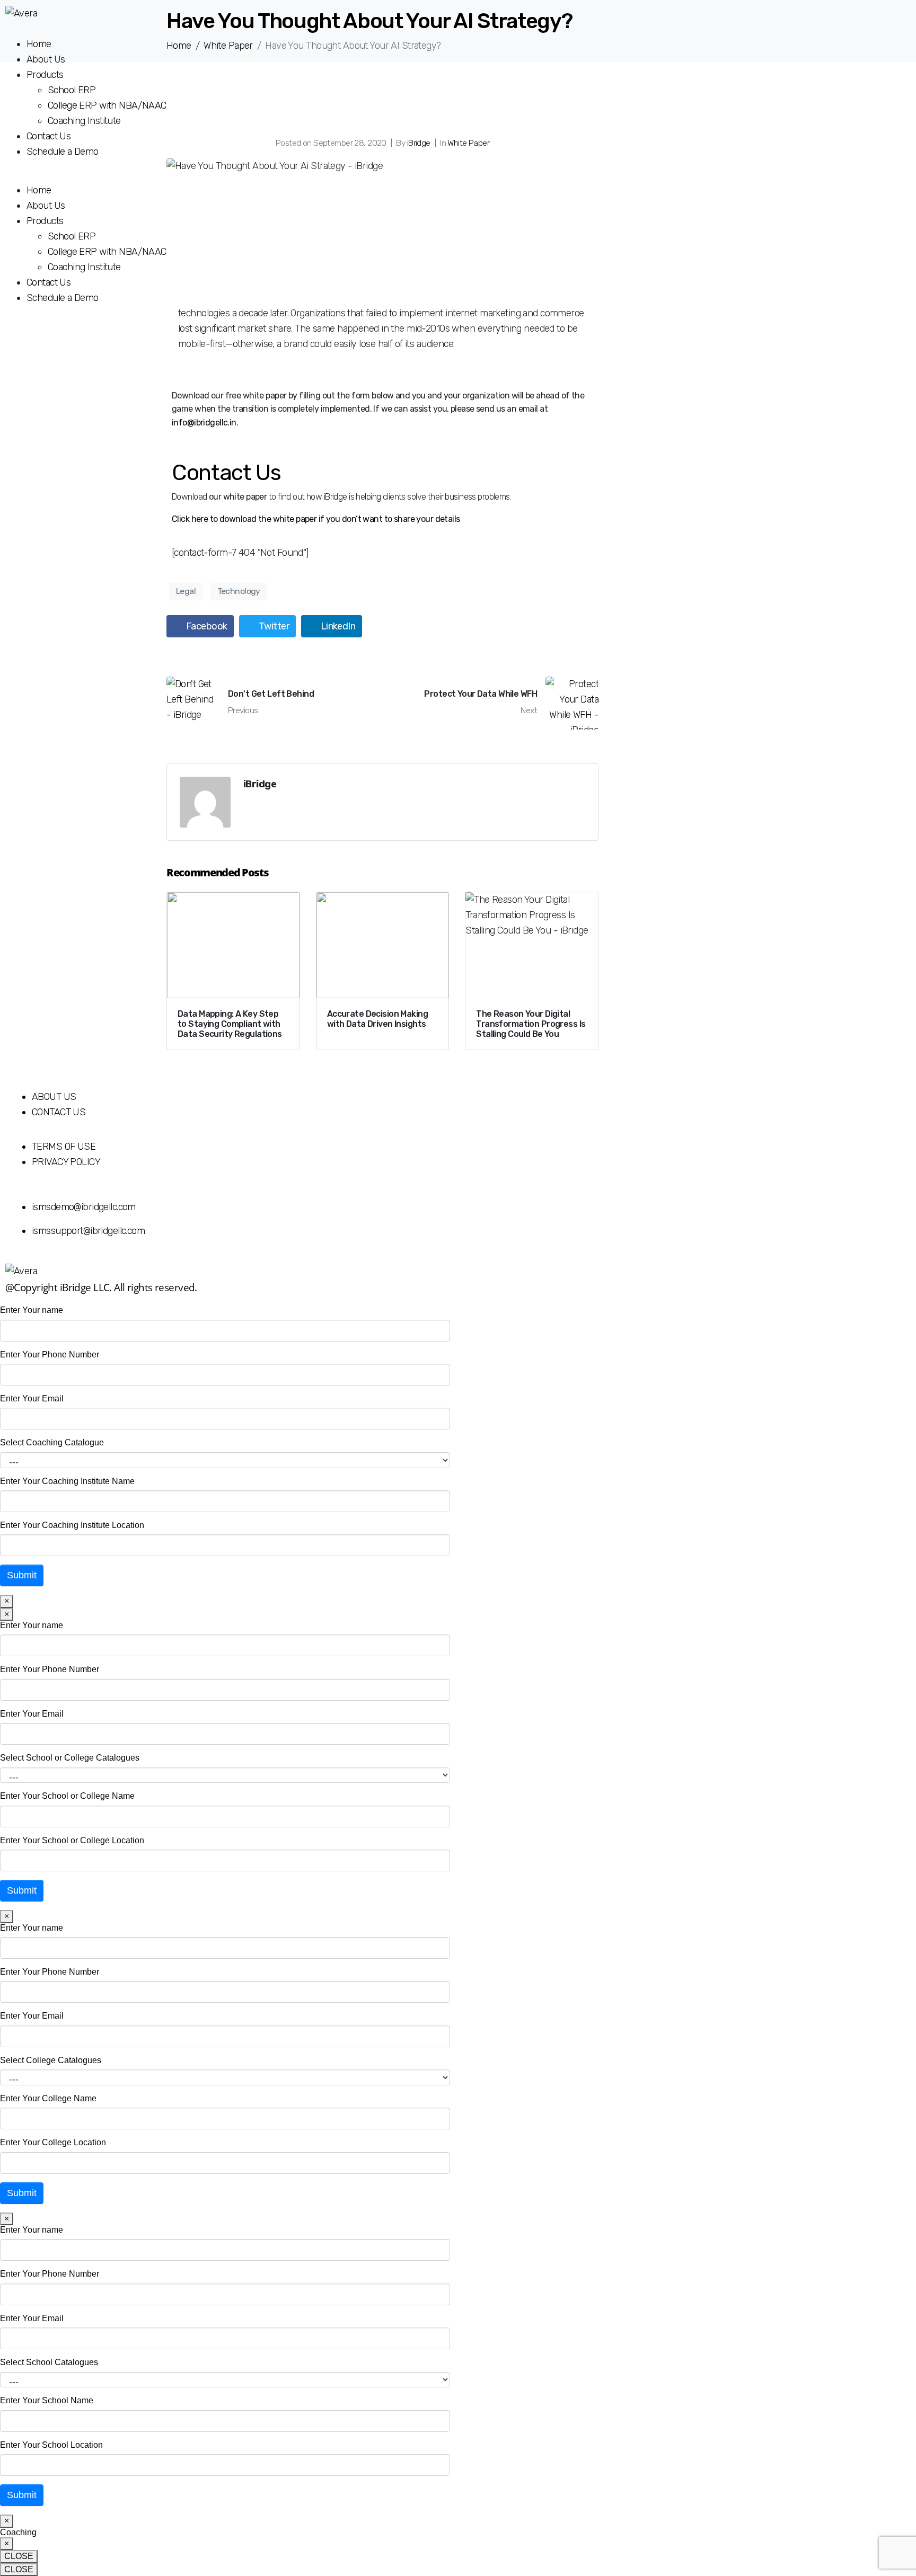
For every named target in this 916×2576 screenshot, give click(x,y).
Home (39, 44)
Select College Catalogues (51, 2060)
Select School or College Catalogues (70, 1758)
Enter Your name (32, 1310)
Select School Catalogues (49, 2362)
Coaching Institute (85, 121)
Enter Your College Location (53, 2142)
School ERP (72, 90)
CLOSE (19, 2556)
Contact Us (49, 136)
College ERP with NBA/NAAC (107, 105)
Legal (186, 591)
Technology (239, 591)
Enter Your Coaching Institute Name (67, 1481)
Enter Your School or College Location (72, 1840)
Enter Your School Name (47, 2400)
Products (45, 75)
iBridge (260, 784)
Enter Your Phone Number (50, 1354)
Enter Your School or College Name (67, 1796)
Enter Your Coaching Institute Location (72, 1525)
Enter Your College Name (48, 2098)
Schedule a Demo (62, 152)
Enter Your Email (32, 1398)
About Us (46, 59)
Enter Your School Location (51, 2445)
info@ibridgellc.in (204, 423)
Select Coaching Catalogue (52, 1442)
